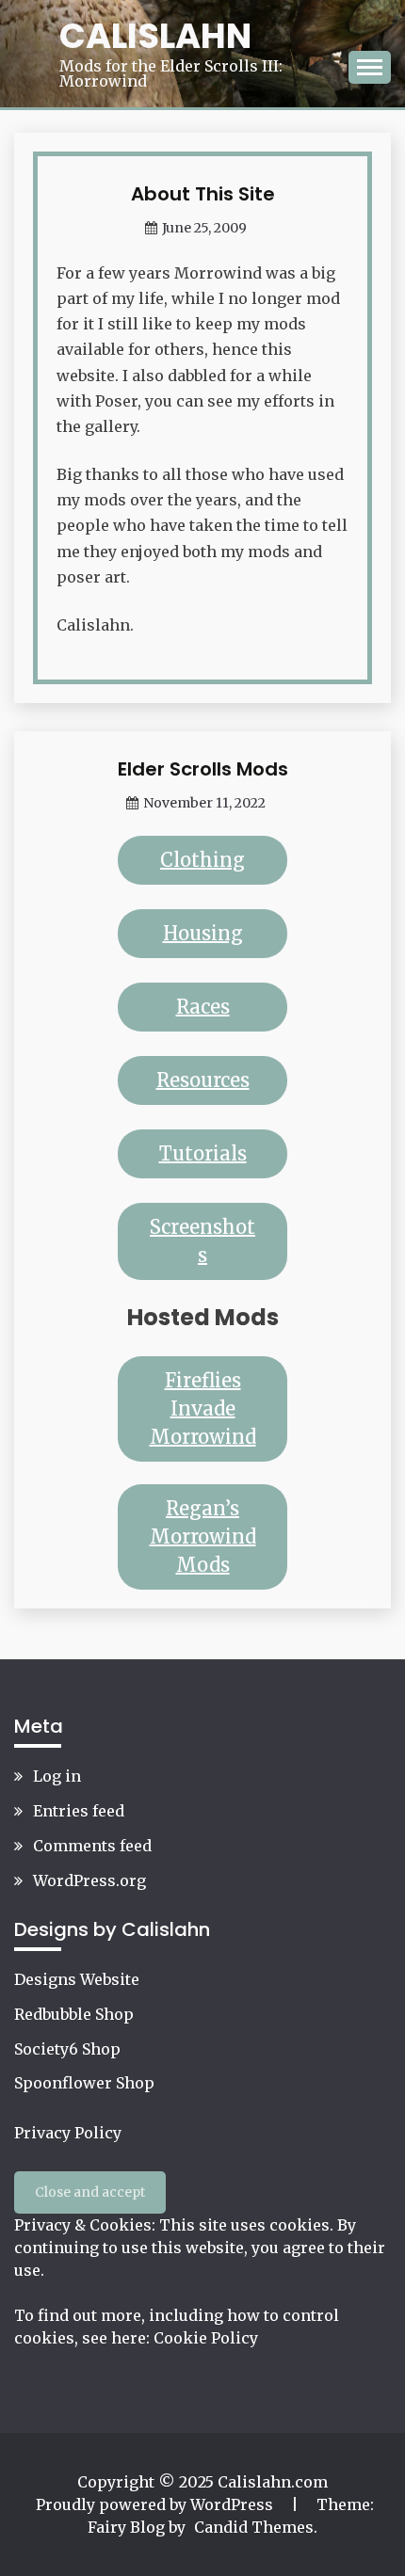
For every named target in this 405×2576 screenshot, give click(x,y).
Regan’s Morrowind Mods (203, 1536)
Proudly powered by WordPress (156, 2504)
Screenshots (202, 1241)
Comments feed (92, 1846)
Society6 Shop (67, 2049)
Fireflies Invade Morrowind (203, 1408)
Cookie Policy (206, 2338)
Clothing (202, 860)
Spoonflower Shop (84, 2083)
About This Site (203, 194)
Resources (203, 1080)
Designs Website (77, 1979)
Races (203, 1007)
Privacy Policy (68, 2133)
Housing (203, 933)
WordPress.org (89, 1880)
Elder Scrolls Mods (203, 769)
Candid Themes (254, 2527)
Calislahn (155, 36)
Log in (57, 1776)
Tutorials (203, 1153)
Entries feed (79, 1811)
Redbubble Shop (74, 2014)
